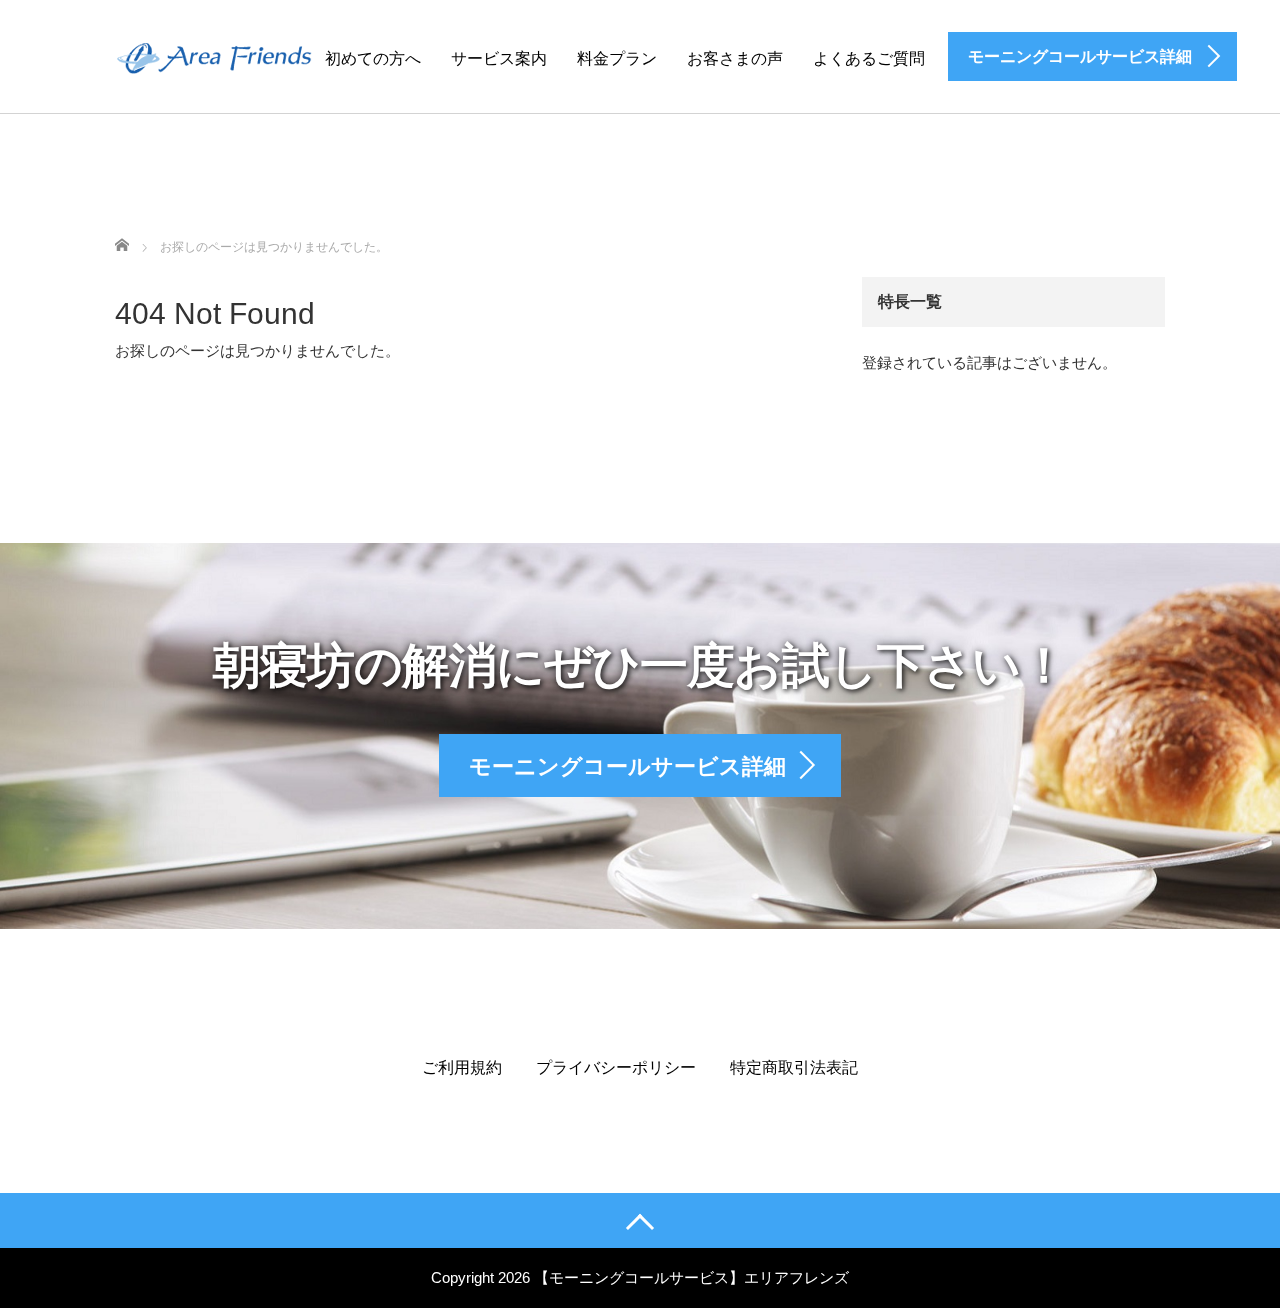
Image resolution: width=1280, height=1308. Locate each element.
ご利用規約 (462, 1067)
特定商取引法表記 (794, 1067)
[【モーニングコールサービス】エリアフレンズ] (224, 55)
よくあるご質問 (869, 58)
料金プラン (617, 58)
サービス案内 (499, 58)
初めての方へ (373, 58)
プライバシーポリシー (616, 1067)
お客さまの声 (735, 58)
